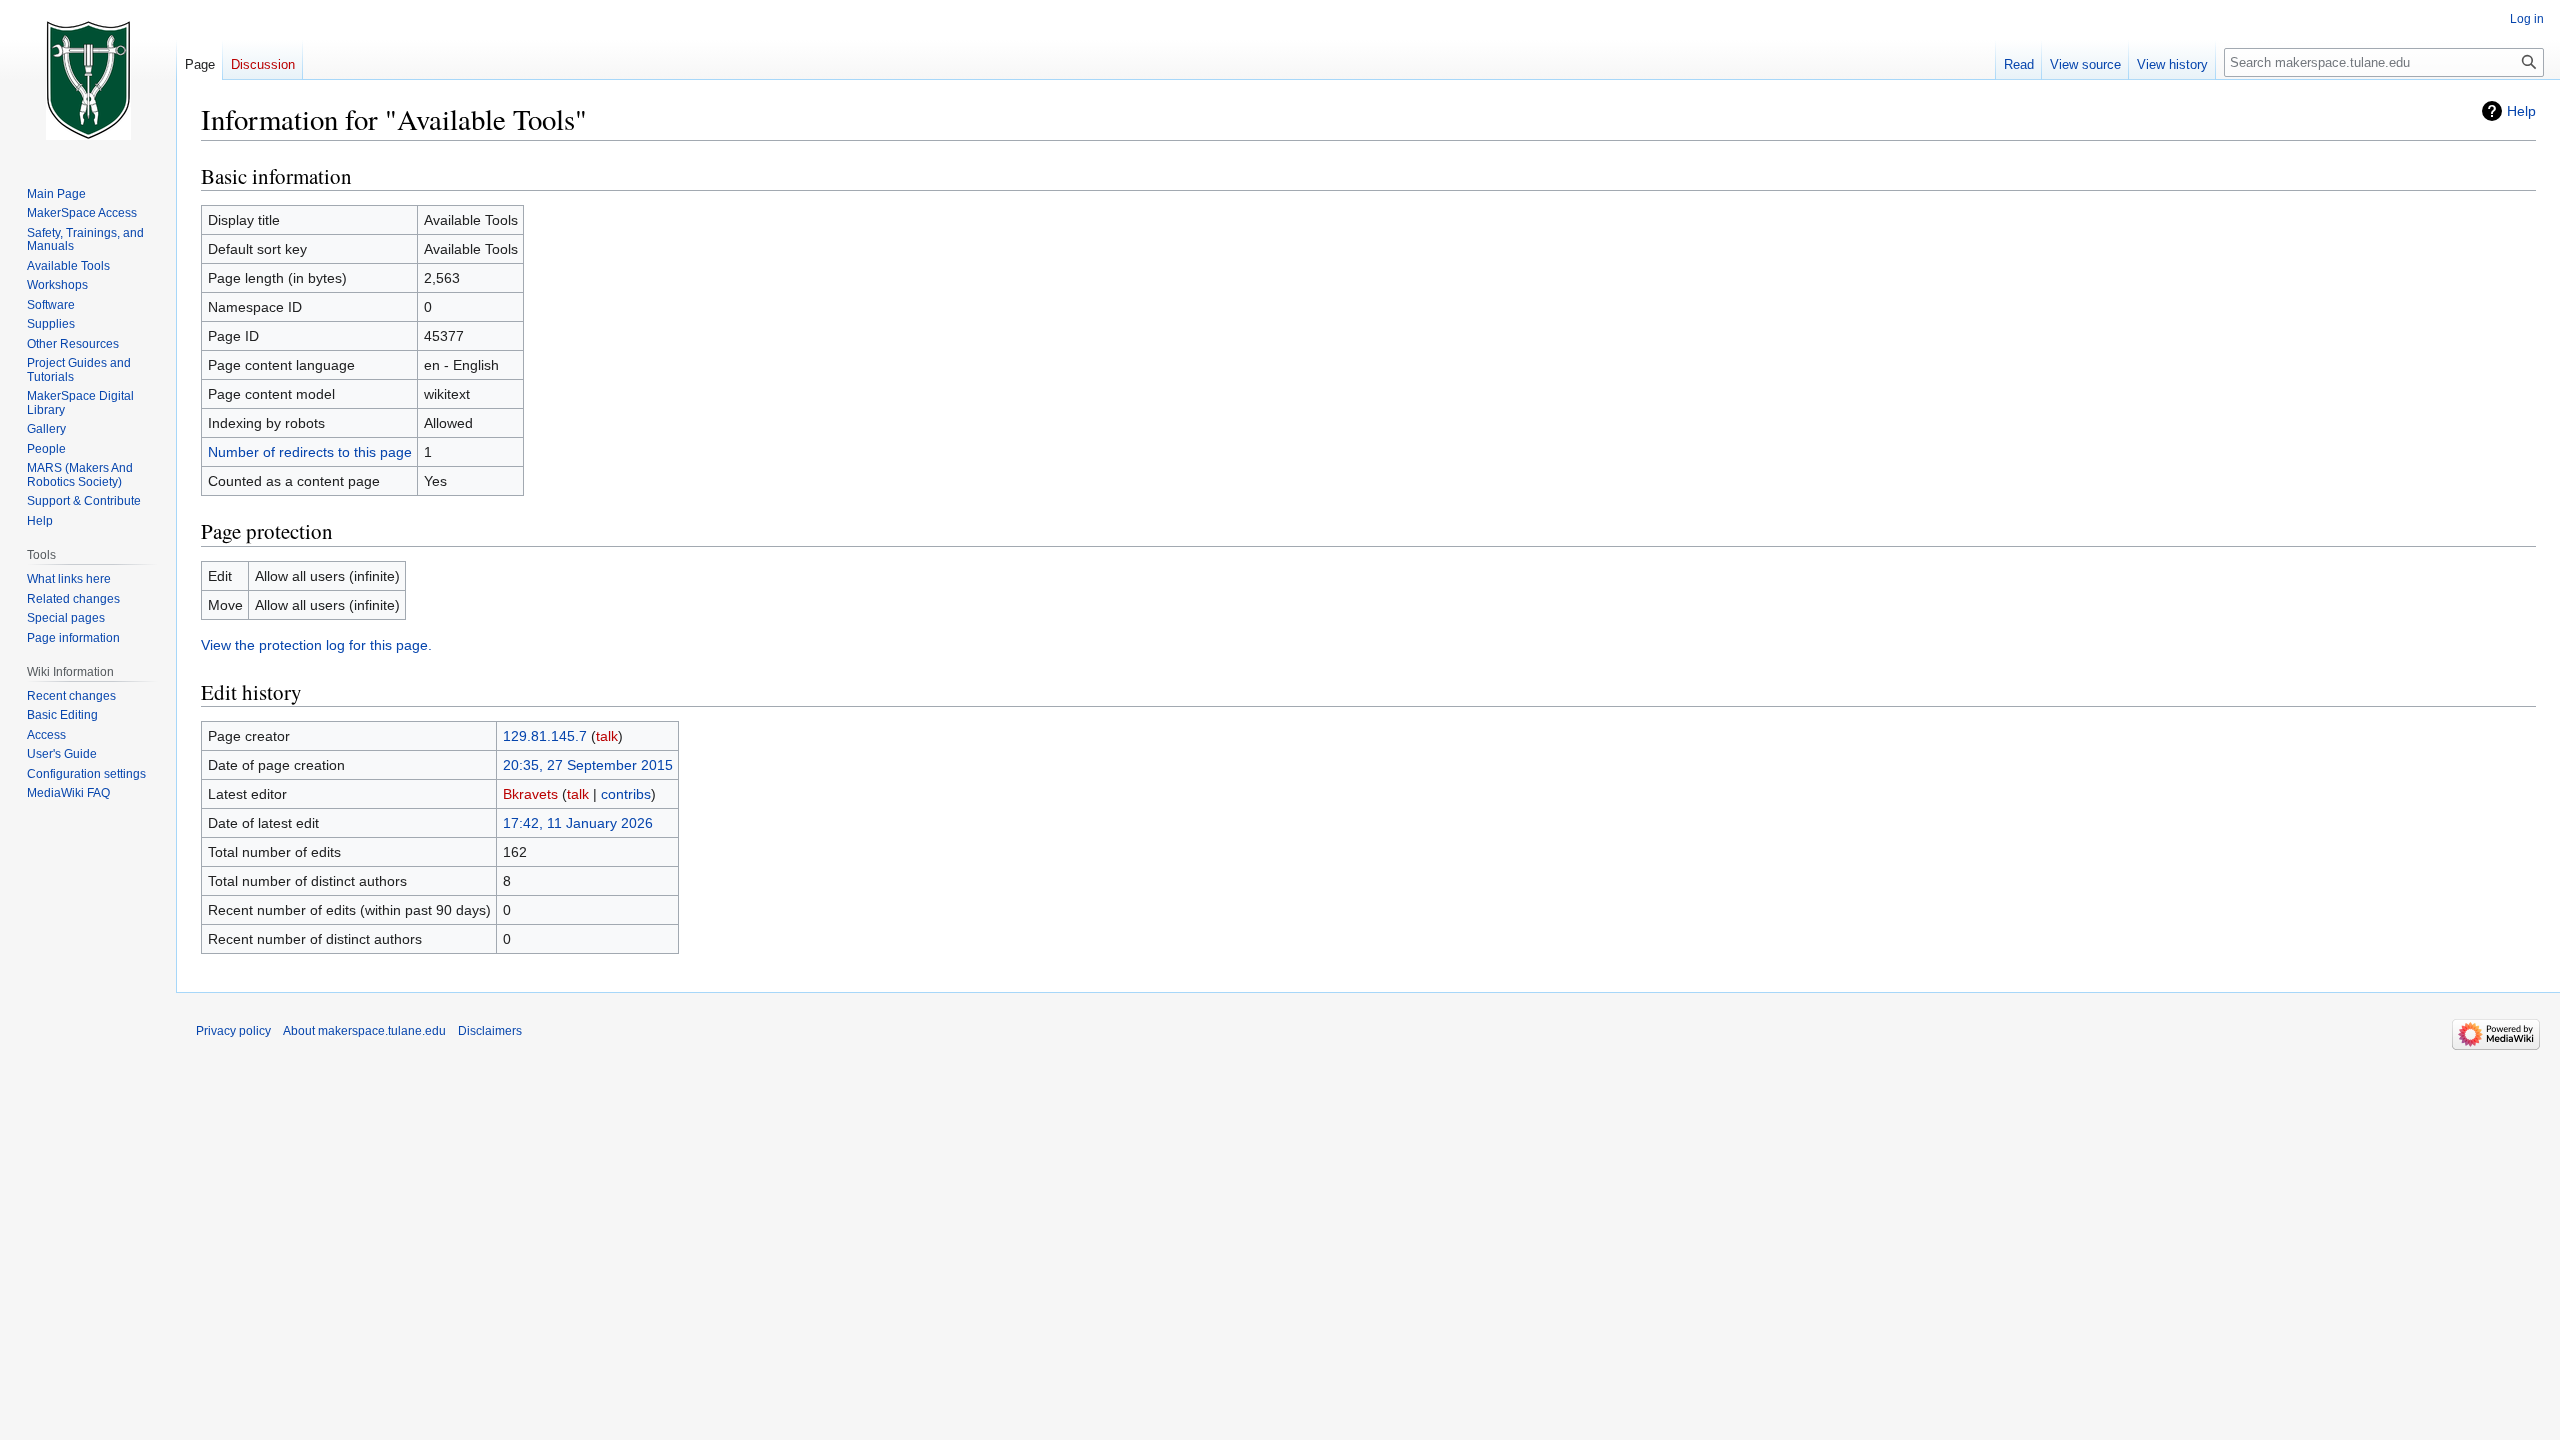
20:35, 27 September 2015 (588, 765)
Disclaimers (490, 1031)
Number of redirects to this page (310, 452)
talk (607, 736)
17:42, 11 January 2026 (578, 823)
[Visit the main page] (88, 80)
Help (2521, 111)
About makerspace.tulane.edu (364, 1031)
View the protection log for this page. (316, 645)
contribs (626, 794)
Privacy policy (233, 1031)
